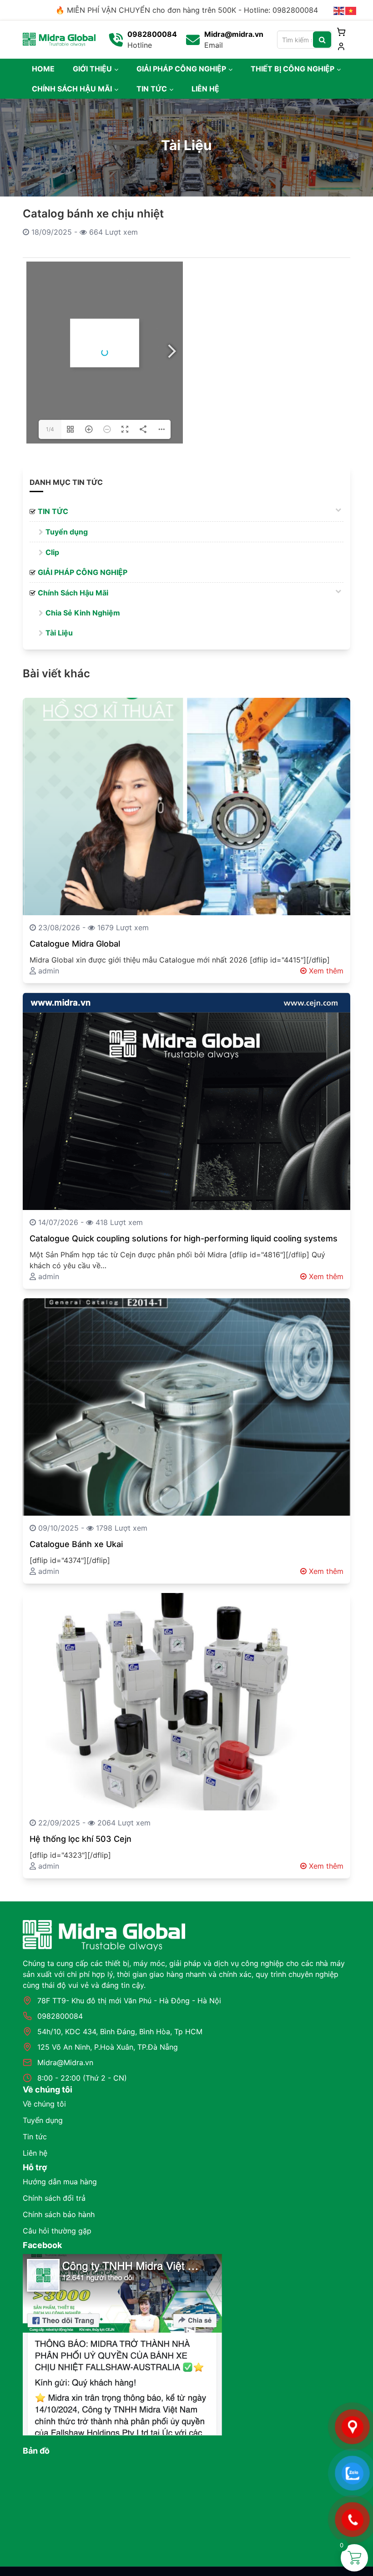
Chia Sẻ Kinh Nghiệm (83, 613)
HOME (43, 69)
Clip (52, 552)
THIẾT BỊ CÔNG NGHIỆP (292, 69)
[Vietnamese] (351, 10)
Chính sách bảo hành (59, 2214)
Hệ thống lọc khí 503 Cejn (81, 1839)
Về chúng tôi (44, 2104)
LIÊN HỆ (205, 89)
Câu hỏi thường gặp (57, 2231)
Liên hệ (35, 2153)
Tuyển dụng (67, 532)
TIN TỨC (152, 89)
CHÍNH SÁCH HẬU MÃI (72, 89)
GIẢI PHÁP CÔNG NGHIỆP (181, 69)
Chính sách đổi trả (54, 2198)
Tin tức (35, 2137)
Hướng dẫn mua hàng (60, 2182)
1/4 (50, 429)
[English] (339, 10)
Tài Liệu (59, 633)
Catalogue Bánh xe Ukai (76, 1544)
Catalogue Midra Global (75, 944)
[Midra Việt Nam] (59, 39)
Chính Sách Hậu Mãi (73, 593)
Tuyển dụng (43, 2120)
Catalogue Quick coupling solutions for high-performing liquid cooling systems (184, 1238)
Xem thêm (325, 971)
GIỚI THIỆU (92, 69)
